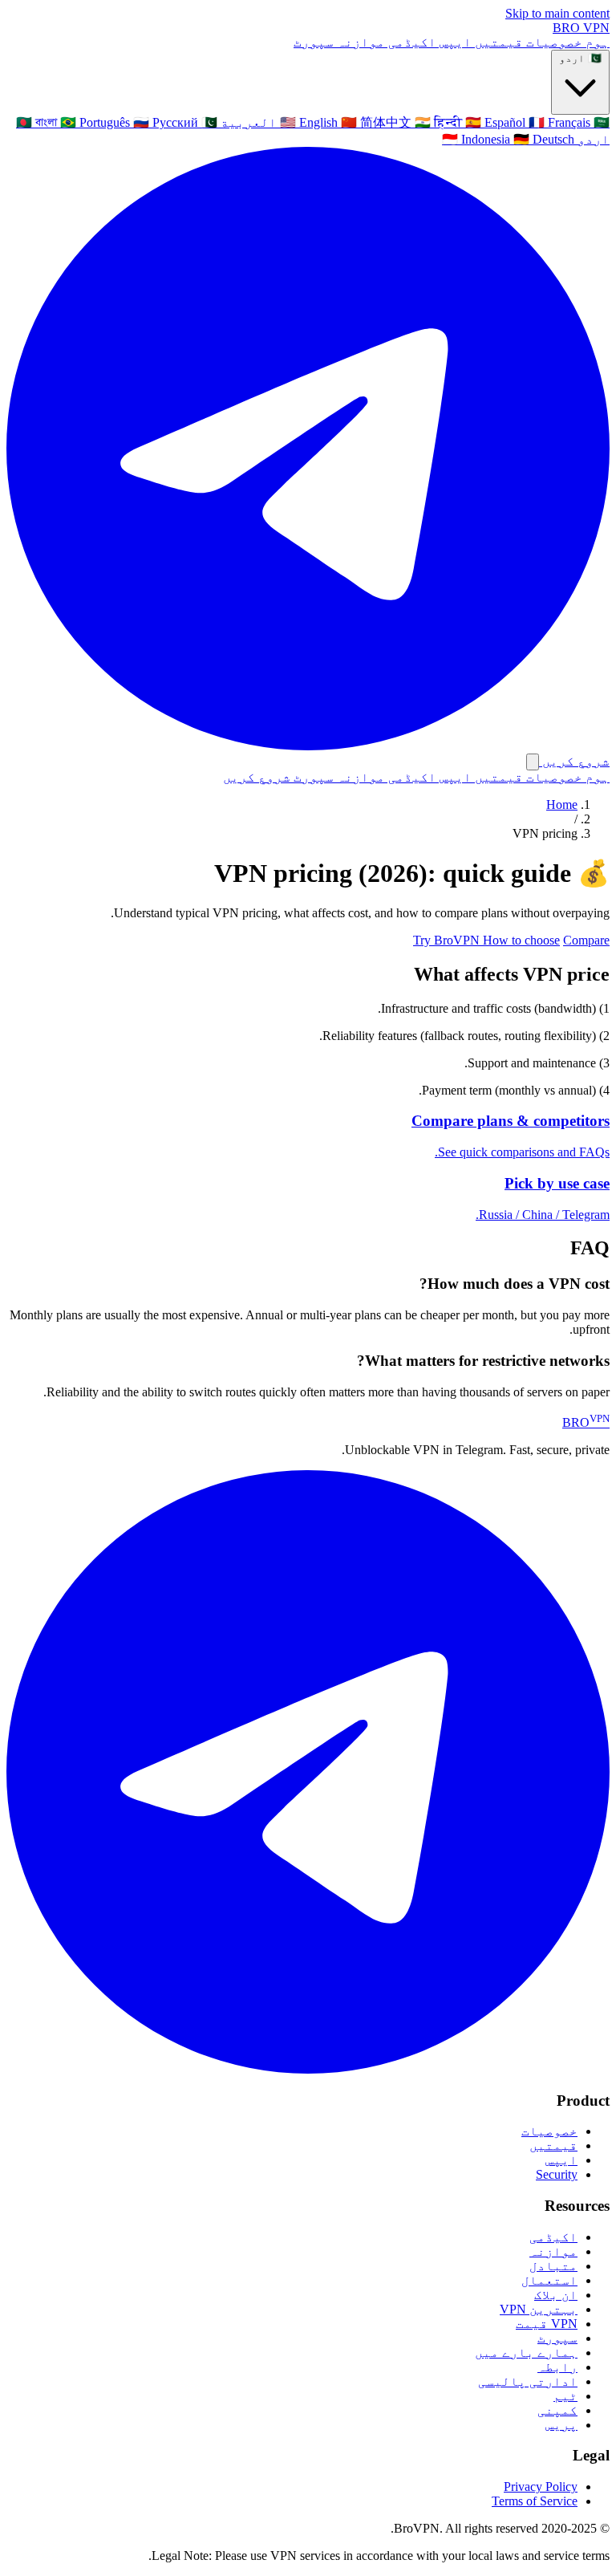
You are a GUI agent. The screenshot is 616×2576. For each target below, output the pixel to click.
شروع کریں (257, 777)
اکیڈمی (411, 42)
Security (557, 2174)
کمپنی (557, 2410)
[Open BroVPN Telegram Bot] (308, 2069)
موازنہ (359, 42)
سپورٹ (314, 42)
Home (562, 804)
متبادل (553, 2266)
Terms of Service (535, 2501)
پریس (561, 2425)
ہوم (596, 42)
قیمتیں (497, 42)
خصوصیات (553, 42)
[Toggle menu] (533, 762)
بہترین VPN (539, 2309)
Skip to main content (557, 13)
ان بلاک (556, 2295)
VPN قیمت (547, 2324)
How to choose (521, 940)
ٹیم (565, 2396)
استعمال (549, 2280)
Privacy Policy (541, 2487)
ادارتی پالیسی (528, 2381)
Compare (586, 940)
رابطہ (557, 2367)
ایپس (454, 42)
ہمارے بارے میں (526, 2353)
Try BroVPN (448, 940)
